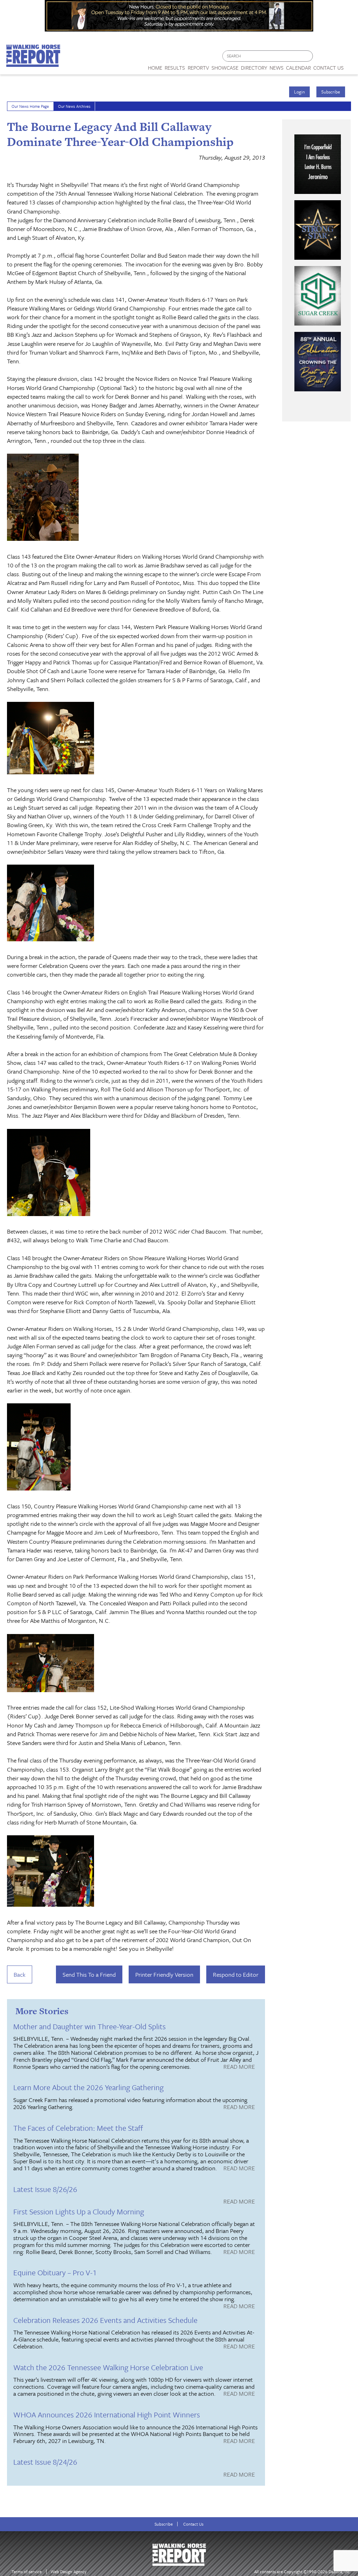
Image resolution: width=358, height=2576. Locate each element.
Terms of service (27, 2572)
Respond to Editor (236, 1974)
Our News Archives (74, 106)
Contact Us (193, 2524)
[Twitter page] (335, 58)
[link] (155, 66)
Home (155, 68)
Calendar (298, 68)
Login (299, 92)
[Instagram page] (348, 58)
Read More (239, 2067)
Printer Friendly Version (164, 1974)
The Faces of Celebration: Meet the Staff (78, 2128)
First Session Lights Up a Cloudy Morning (79, 2211)
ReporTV (198, 68)
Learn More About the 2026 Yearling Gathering (88, 2087)
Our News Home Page (30, 106)
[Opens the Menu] (351, 65)
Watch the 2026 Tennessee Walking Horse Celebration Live (108, 2367)
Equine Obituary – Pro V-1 (55, 2272)
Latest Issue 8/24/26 (45, 2462)
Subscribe (331, 92)
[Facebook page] (322, 58)
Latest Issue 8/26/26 (45, 2189)
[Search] (308, 56)
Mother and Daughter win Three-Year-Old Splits (89, 2026)
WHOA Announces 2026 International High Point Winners (107, 2414)
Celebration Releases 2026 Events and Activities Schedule (105, 2320)
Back (20, 1974)
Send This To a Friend (89, 1974)
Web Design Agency (69, 2572)
